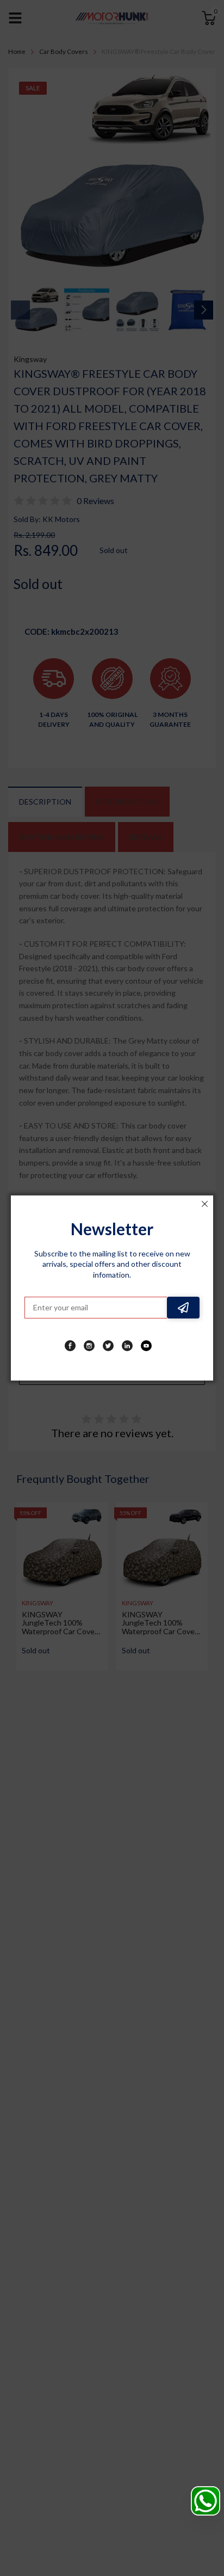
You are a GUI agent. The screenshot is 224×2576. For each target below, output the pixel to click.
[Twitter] (108, 1346)
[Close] (204, 1204)
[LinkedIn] (127, 1346)
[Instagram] (89, 1346)
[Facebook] (70, 1346)
